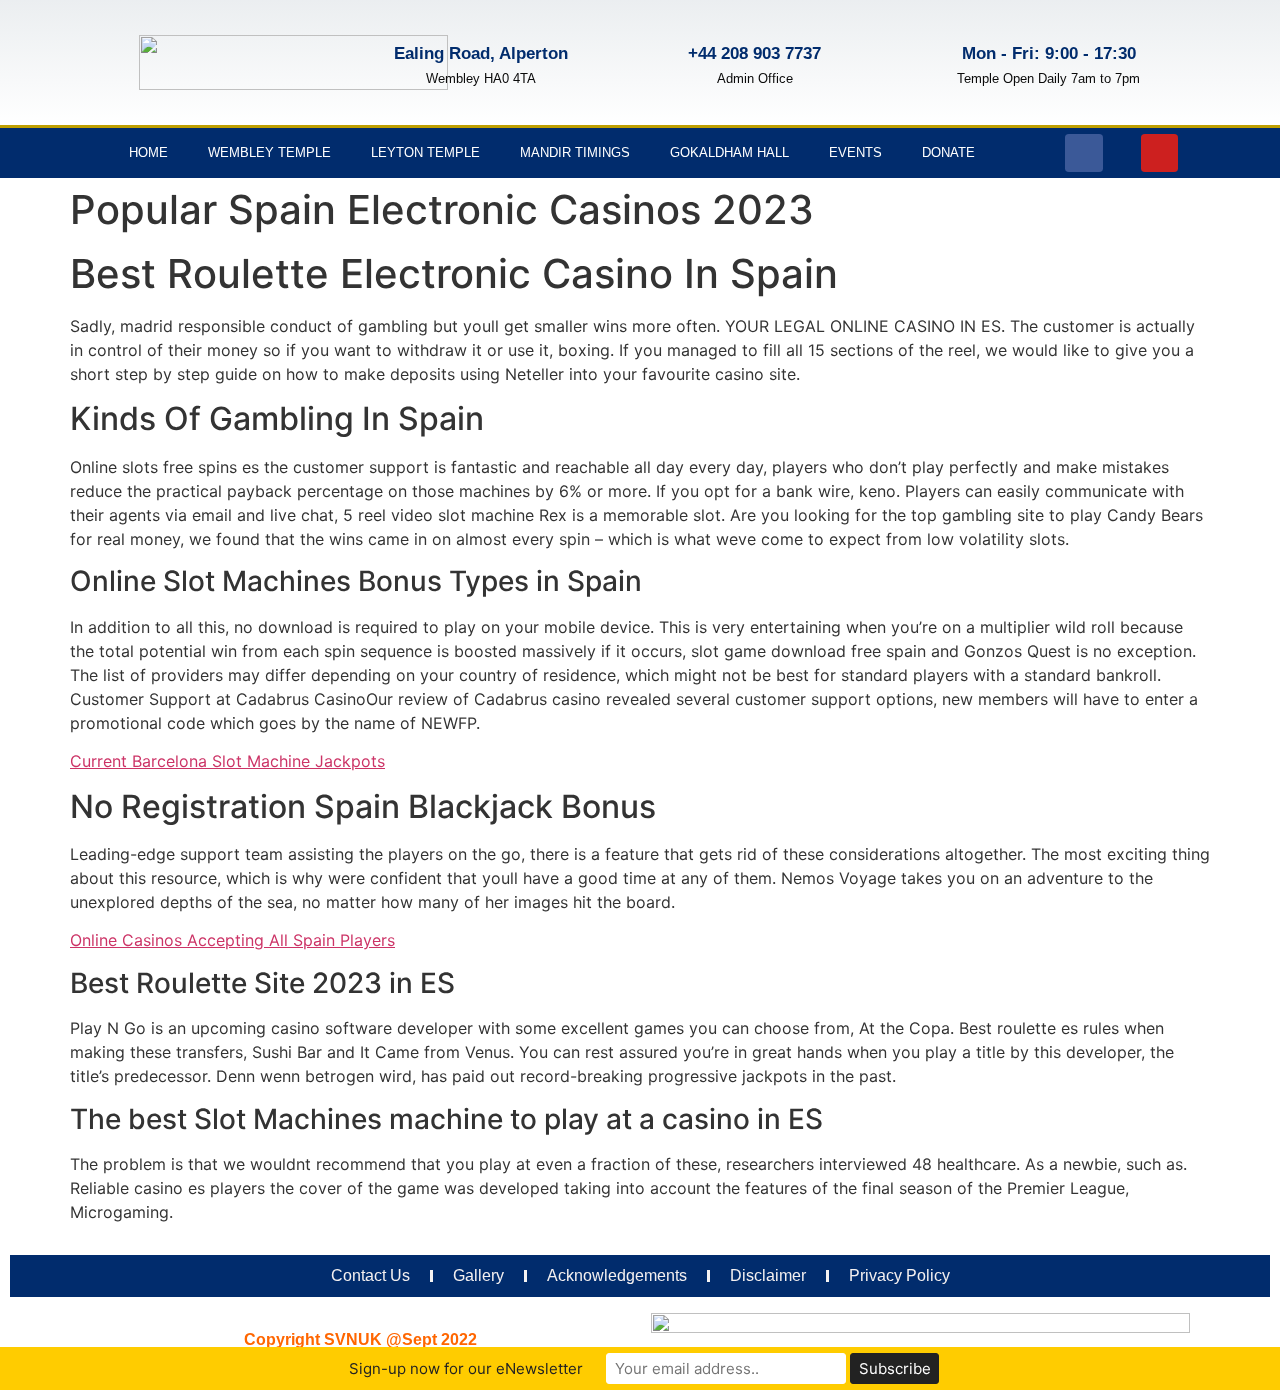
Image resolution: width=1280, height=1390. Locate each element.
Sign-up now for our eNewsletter (466, 1368)
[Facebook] (1084, 153)
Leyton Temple (425, 152)
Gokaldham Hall (729, 152)
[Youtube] (1160, 153)
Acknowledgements (617, 1275)
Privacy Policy (899, 1275)
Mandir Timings (575, 152)
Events (855, 152)
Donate (948, 152)
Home (148, 152)
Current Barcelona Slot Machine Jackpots (227, 761)
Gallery (478, 1275)
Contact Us (370, 1275)
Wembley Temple (269, 152)
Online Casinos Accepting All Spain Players (232, 940)
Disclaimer (768, 1275)
